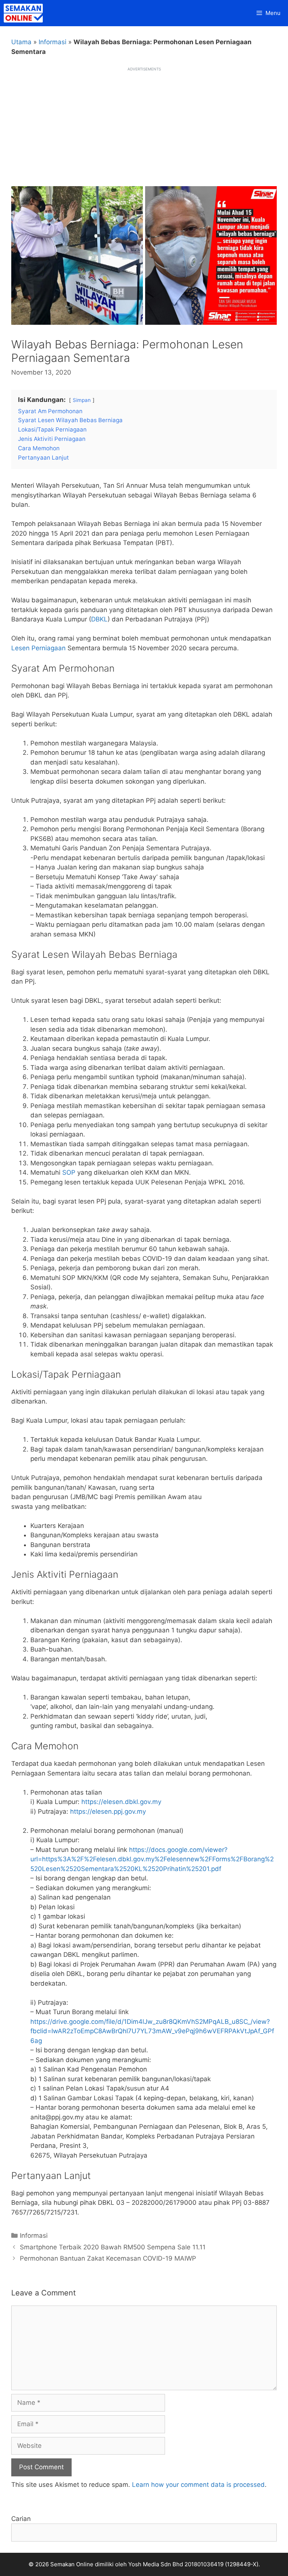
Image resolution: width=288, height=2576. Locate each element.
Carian (21, 2519)
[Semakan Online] (25, 13)
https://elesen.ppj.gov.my (108, 1811)
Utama (21, 42)
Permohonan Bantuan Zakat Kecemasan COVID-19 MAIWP (108, 2258)
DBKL (99, 619)
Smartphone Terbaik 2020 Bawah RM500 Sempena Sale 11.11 (113, 2247)
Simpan (82, 400)
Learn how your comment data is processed (198, 2485)
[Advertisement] (144, 124)
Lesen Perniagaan (38, 648)
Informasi (52, 42)
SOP (69, 1172)
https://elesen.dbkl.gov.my (121, 1802)
